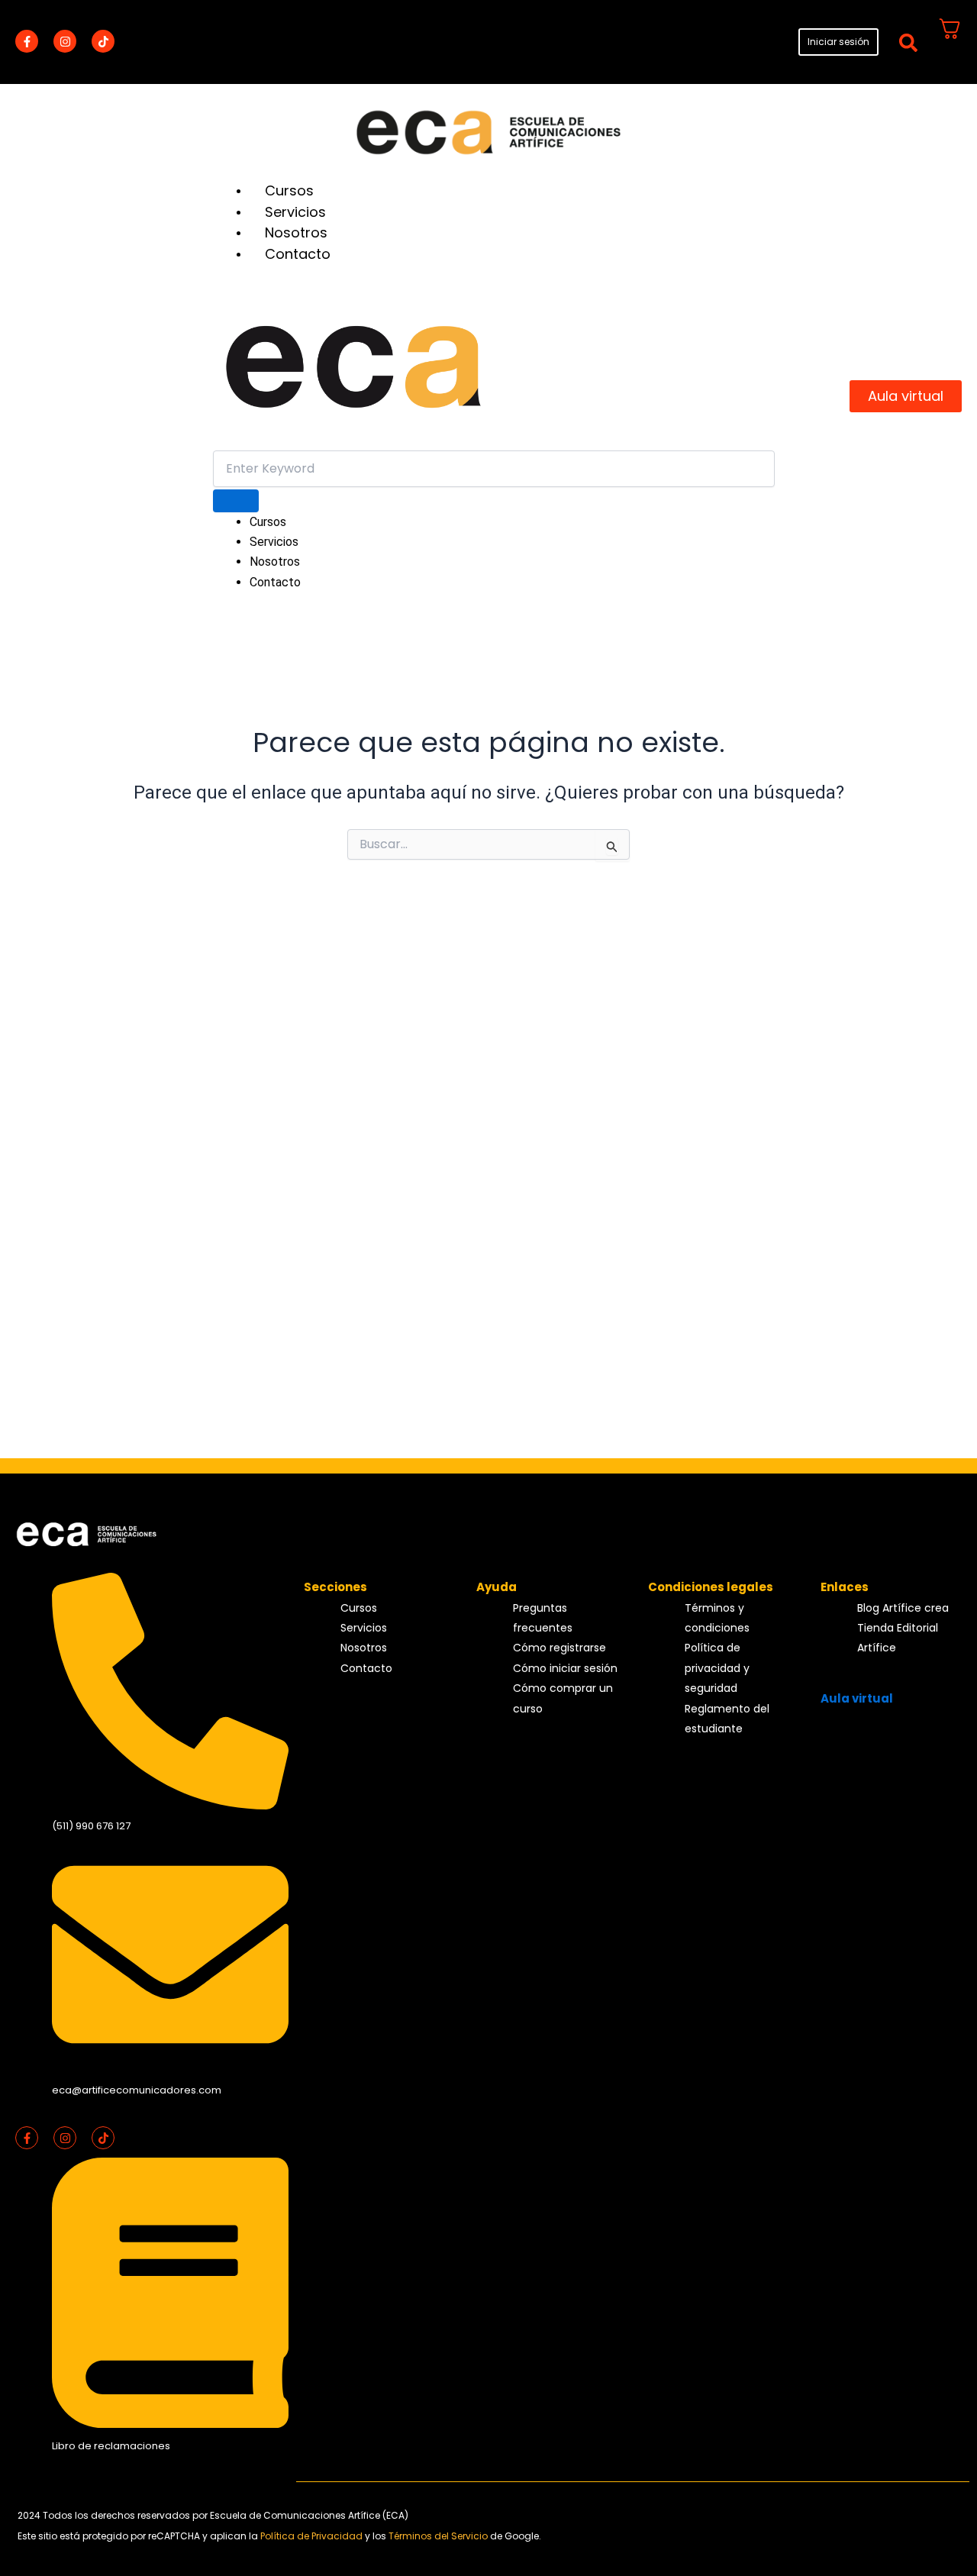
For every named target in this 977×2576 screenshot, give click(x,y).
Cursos (289, 190)
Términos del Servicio (439, 2536)
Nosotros (296, 232)
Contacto (298, 254)
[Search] (236, 501)
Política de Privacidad (313, 2536)
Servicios (295, 212)
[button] (908, 42)
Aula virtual (857, 1698)
